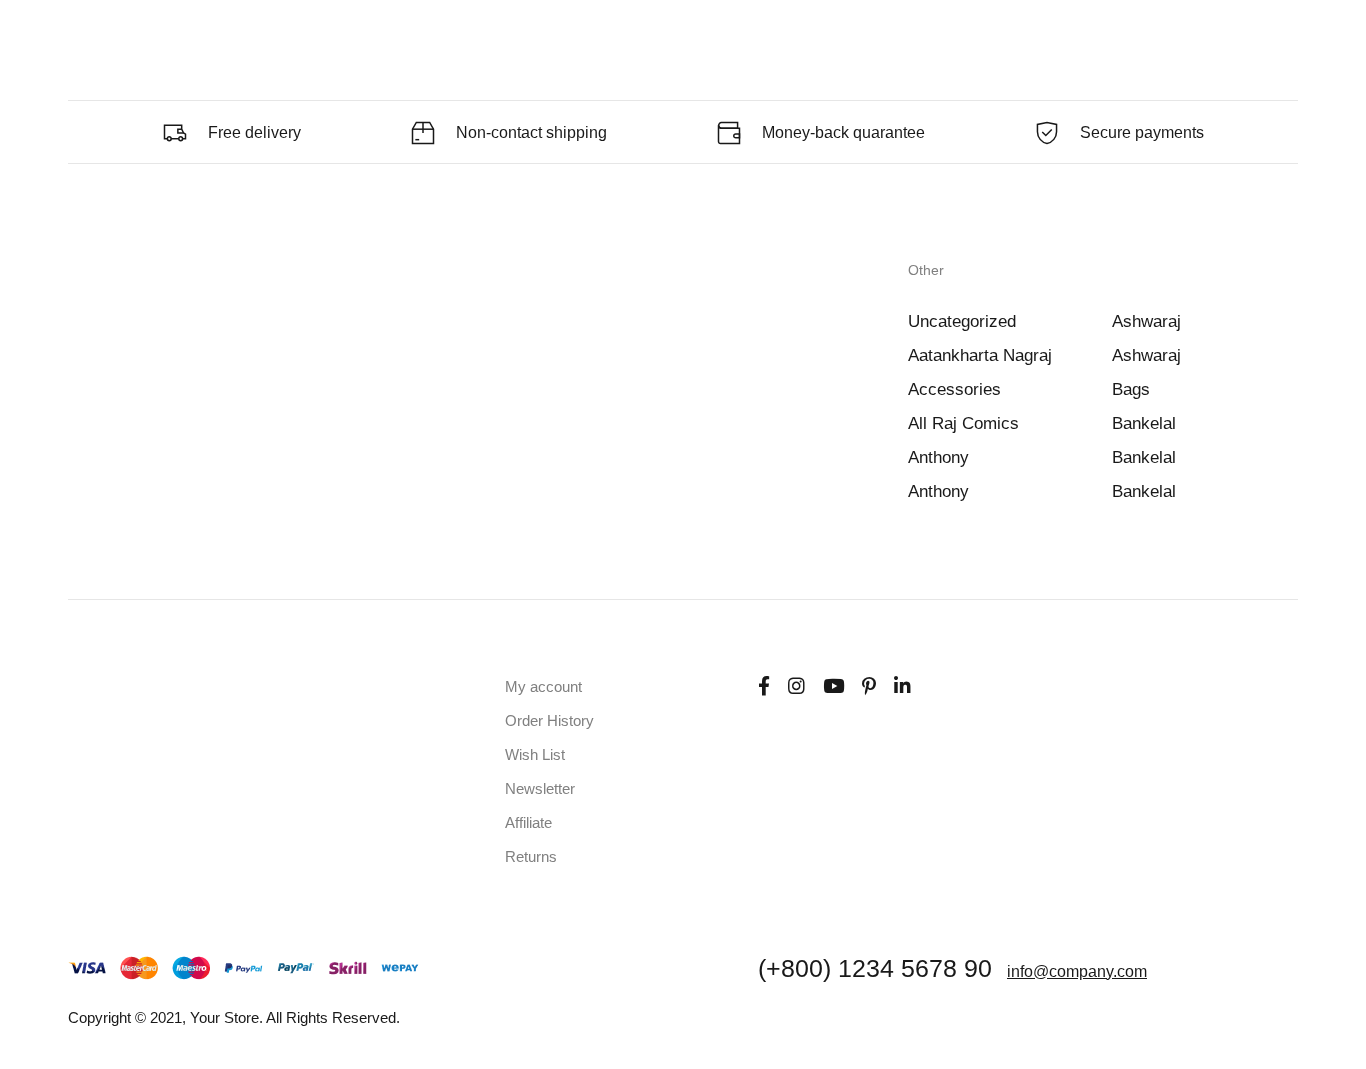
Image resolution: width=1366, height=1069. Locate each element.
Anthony (938, 457)
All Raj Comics (963, 423)
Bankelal (1144, 423)
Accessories (954, 389)
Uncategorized (962, 321)
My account (543, 686)
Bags (1131, 389)
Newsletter (540, 788)
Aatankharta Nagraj (980, 355)
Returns (531, 856)
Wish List (535, 754)
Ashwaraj (1146, 321)
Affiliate (528, 822)
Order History (549, 720)
